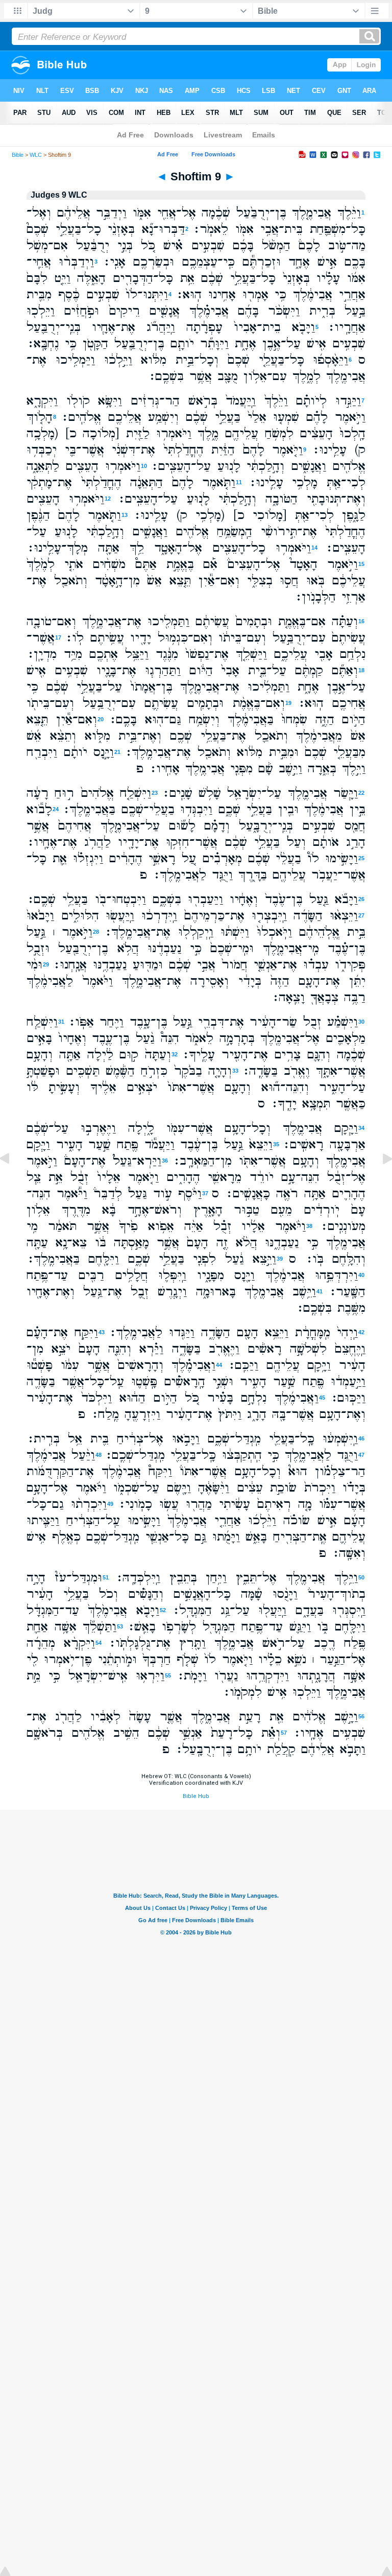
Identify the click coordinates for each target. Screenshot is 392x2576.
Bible (18, 155)
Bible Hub (196, 1796)
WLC (36, 155)
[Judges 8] (13, 1182)
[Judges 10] (379, 1182)
